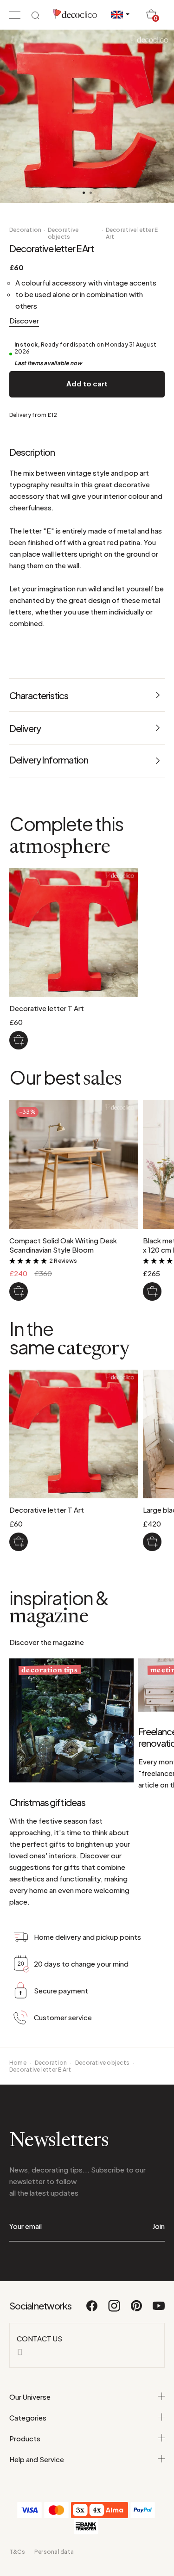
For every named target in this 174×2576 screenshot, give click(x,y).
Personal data (54, 2552)
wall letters (60, 554)
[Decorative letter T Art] (19, 1040)
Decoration (25, 230)
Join (158, 2226)
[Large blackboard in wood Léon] (152, 1542)
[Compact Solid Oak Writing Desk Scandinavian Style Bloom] (19, 1291)
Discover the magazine (47, 1642)
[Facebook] (92, 2310)
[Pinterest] (137, 2310)
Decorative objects (63, 233)
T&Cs (17, 2552)
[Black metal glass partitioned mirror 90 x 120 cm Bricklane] (152, 1291)
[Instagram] (115, 2310)
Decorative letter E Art (132, 233)
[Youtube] (159, 2310)
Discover (24, 320)
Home (18, 2063)
